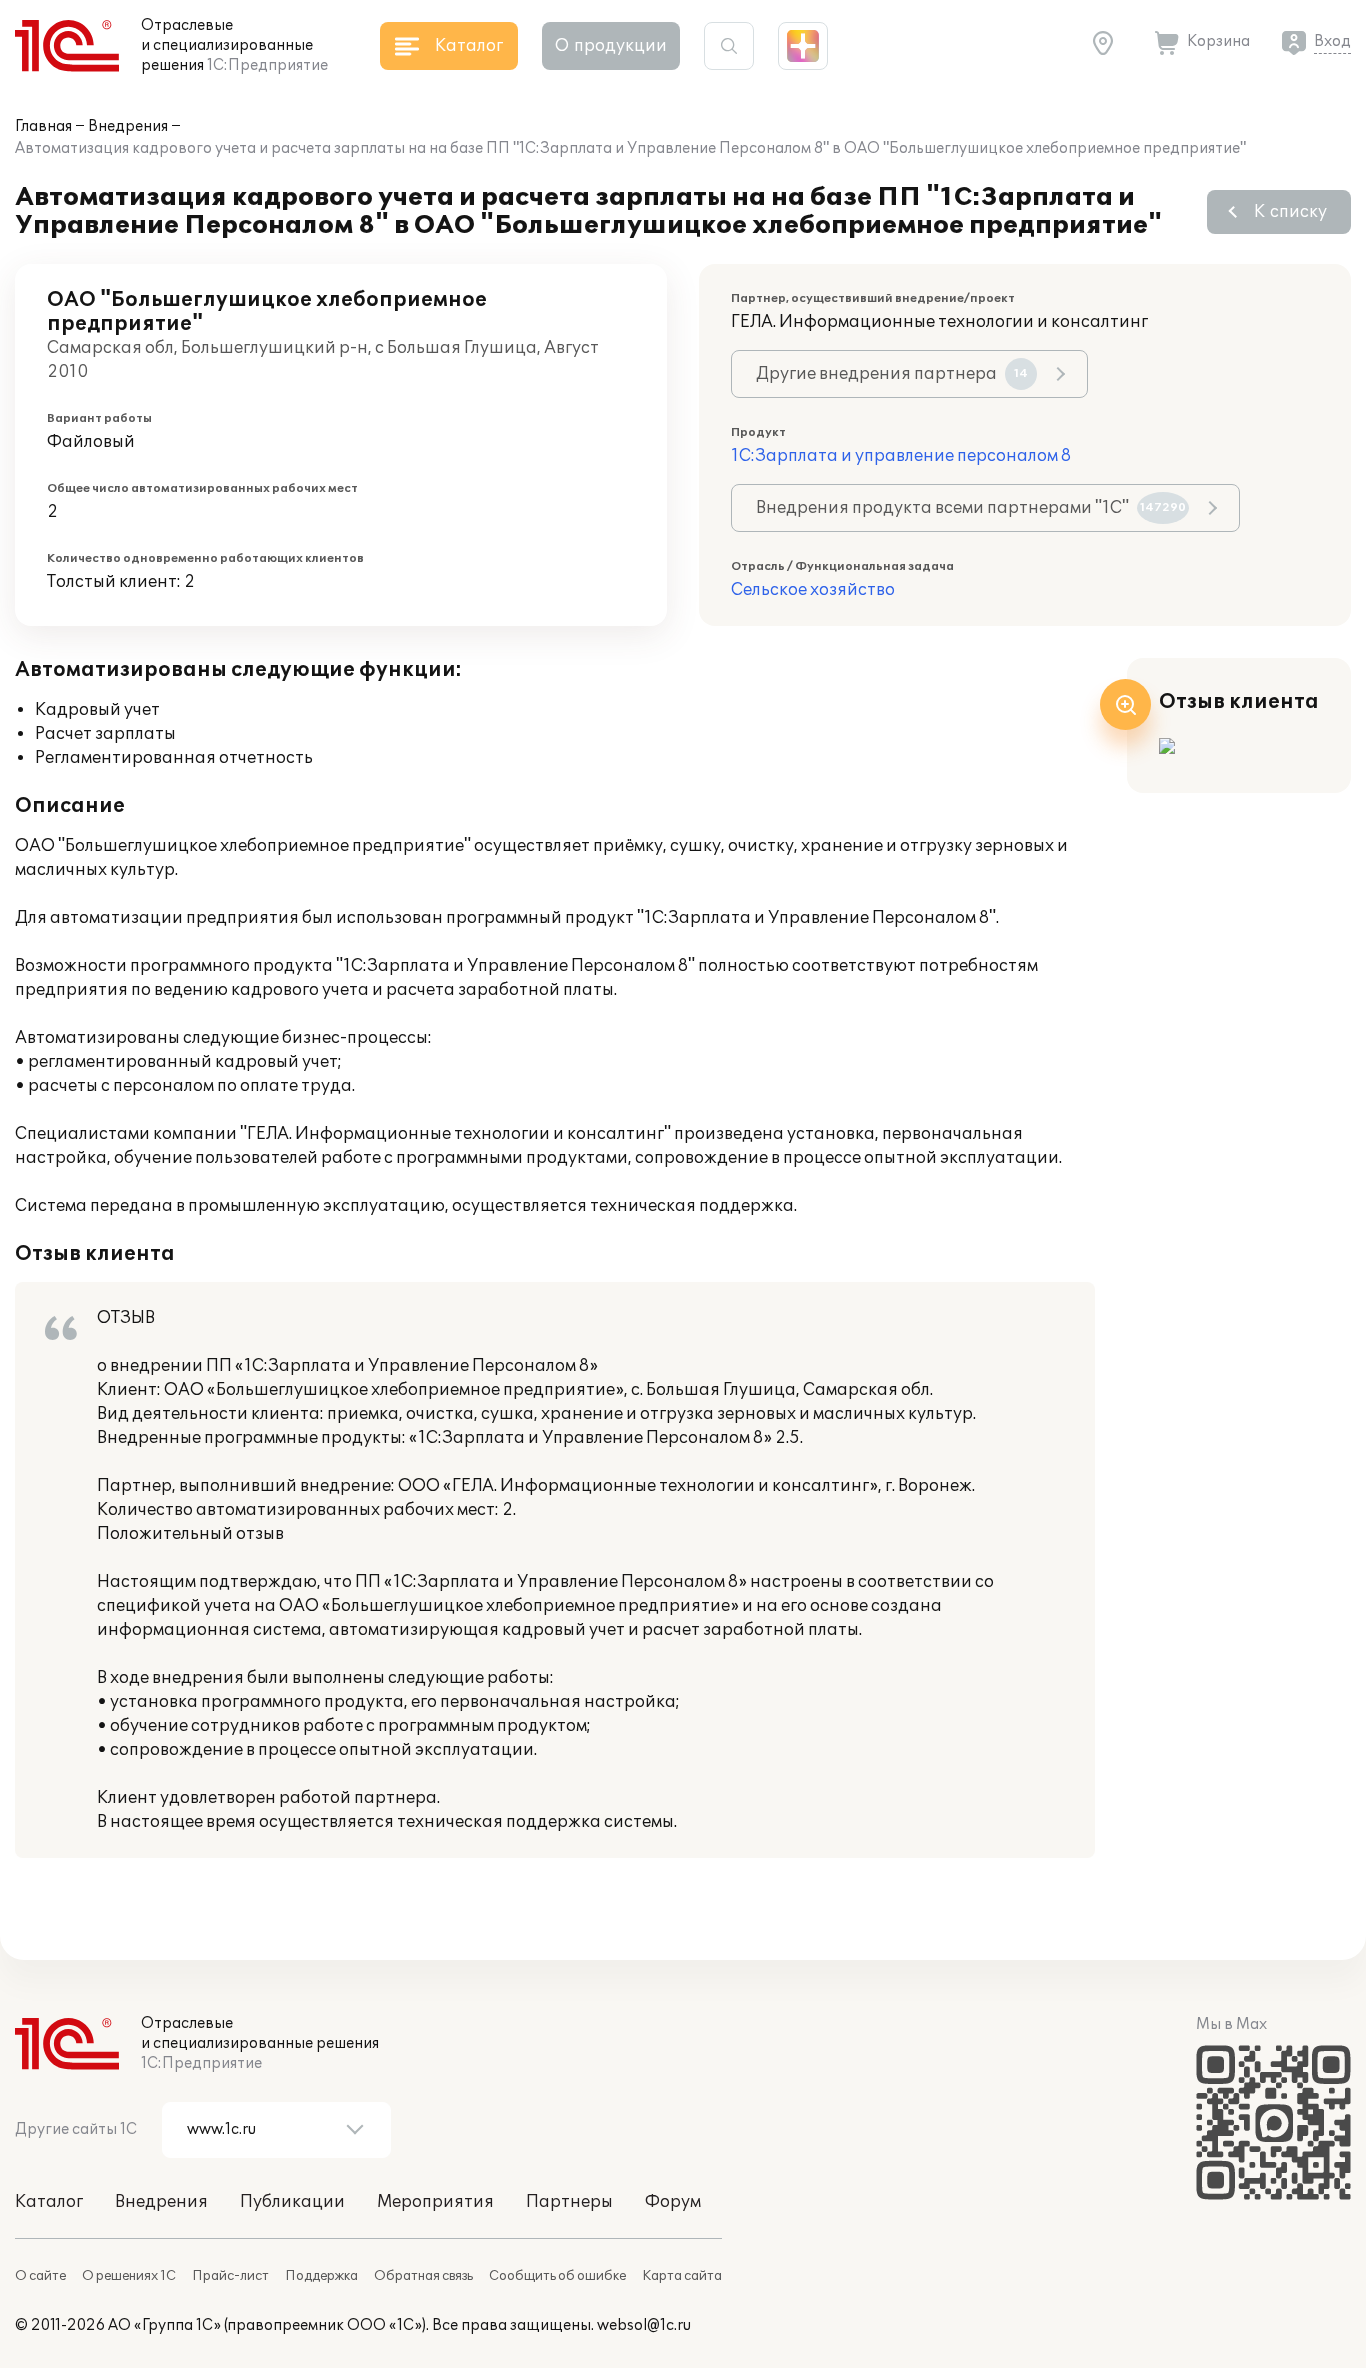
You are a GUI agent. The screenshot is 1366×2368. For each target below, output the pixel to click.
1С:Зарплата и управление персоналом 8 (901, 456)
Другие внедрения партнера (892, 374)
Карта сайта (682, 2276)
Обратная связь (423, 2276)
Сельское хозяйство (813, 590)
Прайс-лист (230, 2276)
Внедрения (128, 126)
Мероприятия (435, 2202)
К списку (1290, 212)
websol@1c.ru (644, 2325)
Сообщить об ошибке (557, 2276)
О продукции (611, 46)
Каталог (49, 2202)
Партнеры (569, 2202)
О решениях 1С (129, 2276)
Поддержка (321, 2276)
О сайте (40, 2276)
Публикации (292, 2202)
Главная (43, 126)
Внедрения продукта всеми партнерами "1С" (971, 508)
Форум (673, 2202)
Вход (1332, 41)
